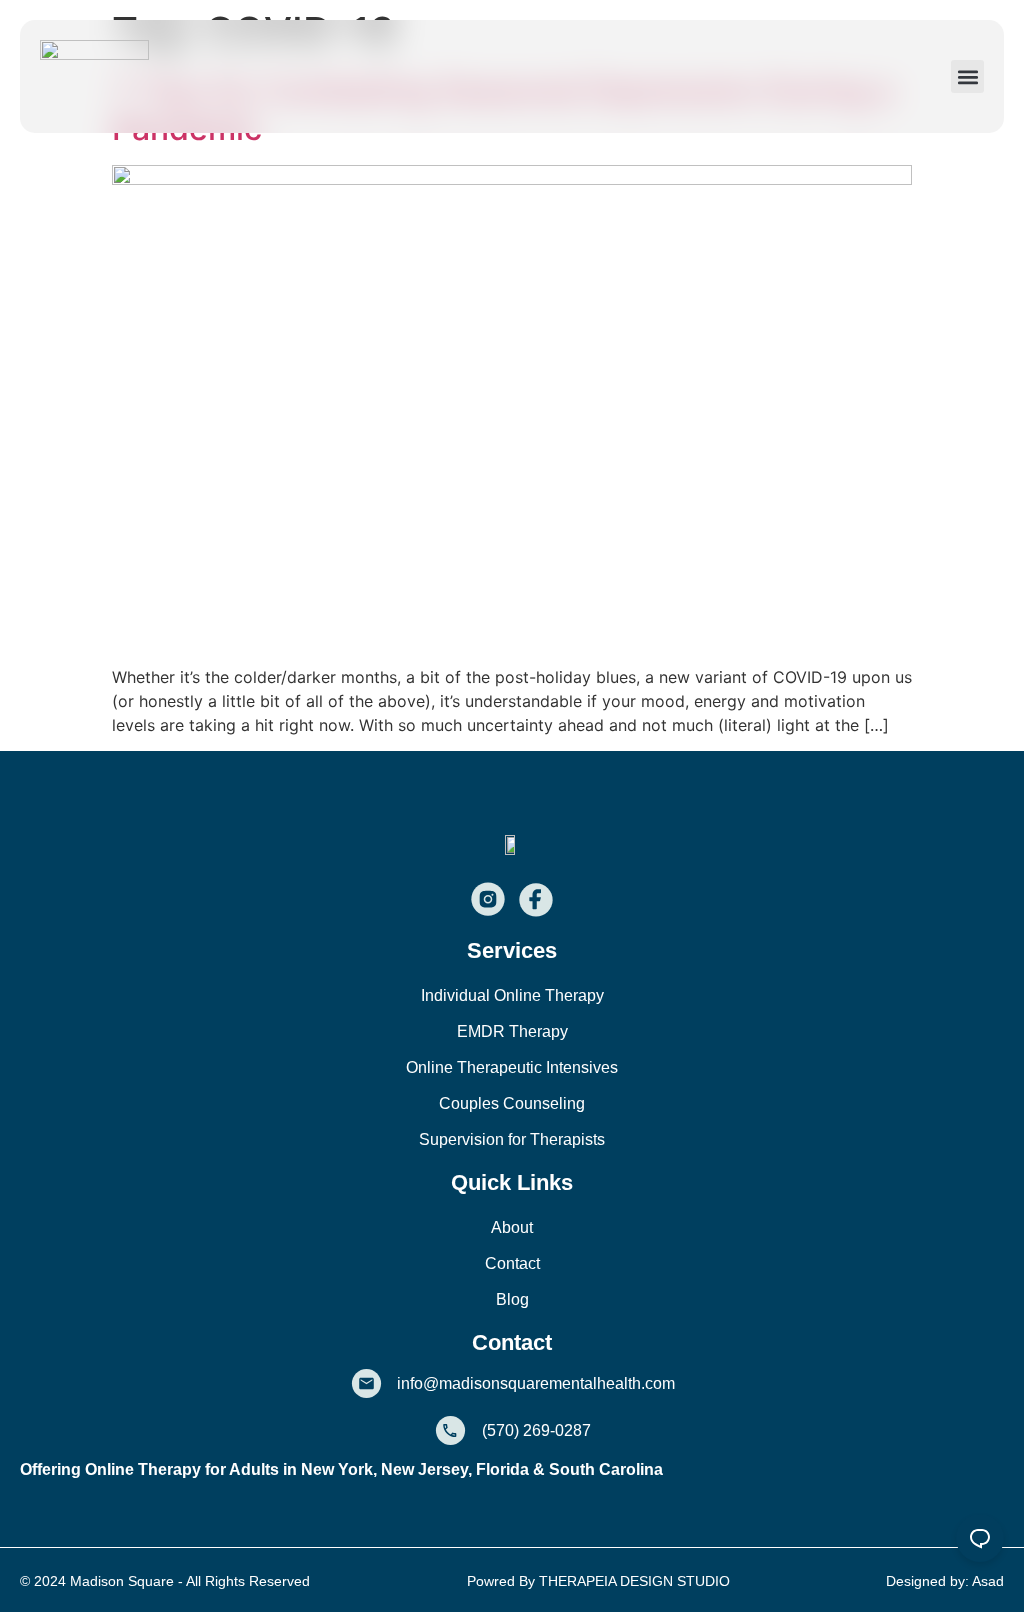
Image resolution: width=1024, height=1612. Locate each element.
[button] (967, 76)
